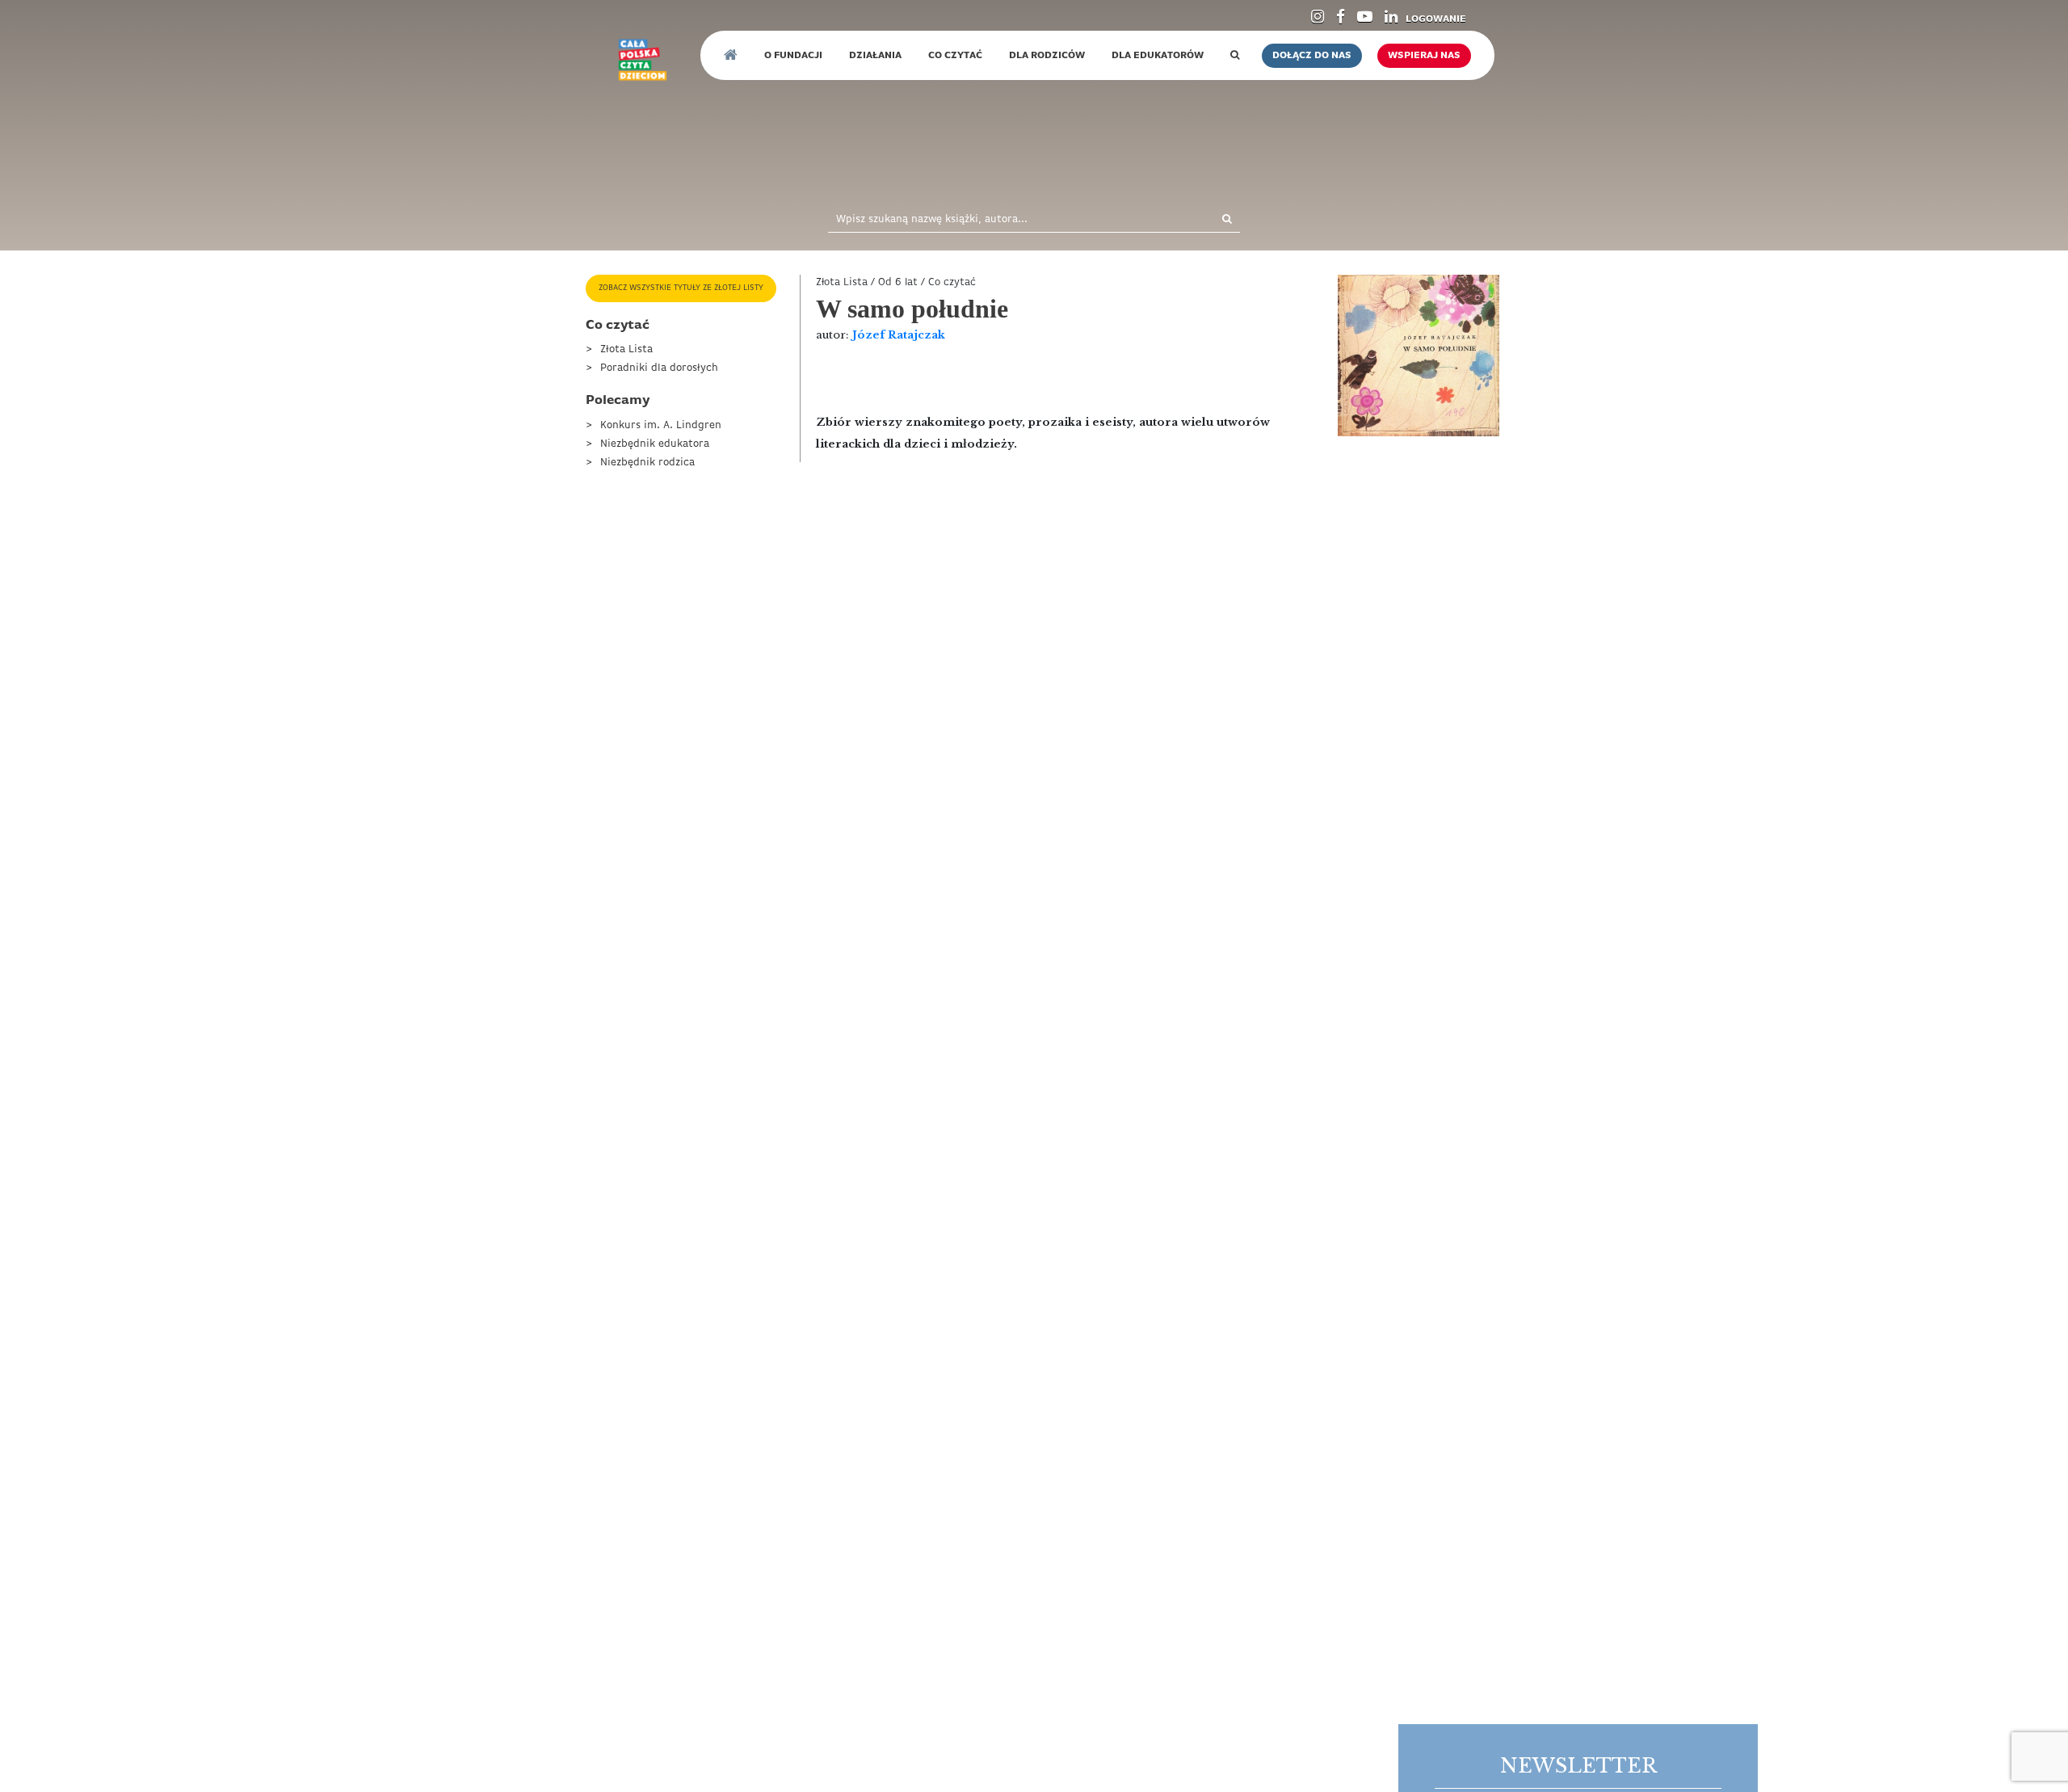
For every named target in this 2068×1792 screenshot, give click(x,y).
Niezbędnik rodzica (647, 463)
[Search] (1210, 220)
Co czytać (955, 56)
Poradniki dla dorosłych (659, 368)
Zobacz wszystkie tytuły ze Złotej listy (681, 288)
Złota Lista (626, 349)
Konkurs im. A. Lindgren (661, 425)
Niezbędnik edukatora (655, 444)
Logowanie (1436, 19)
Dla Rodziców (1047, 56)
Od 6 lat (898, 282)
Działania (875, 56)
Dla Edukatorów (1158, 56)
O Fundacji (793, 56)
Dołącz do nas (1312, 56)
